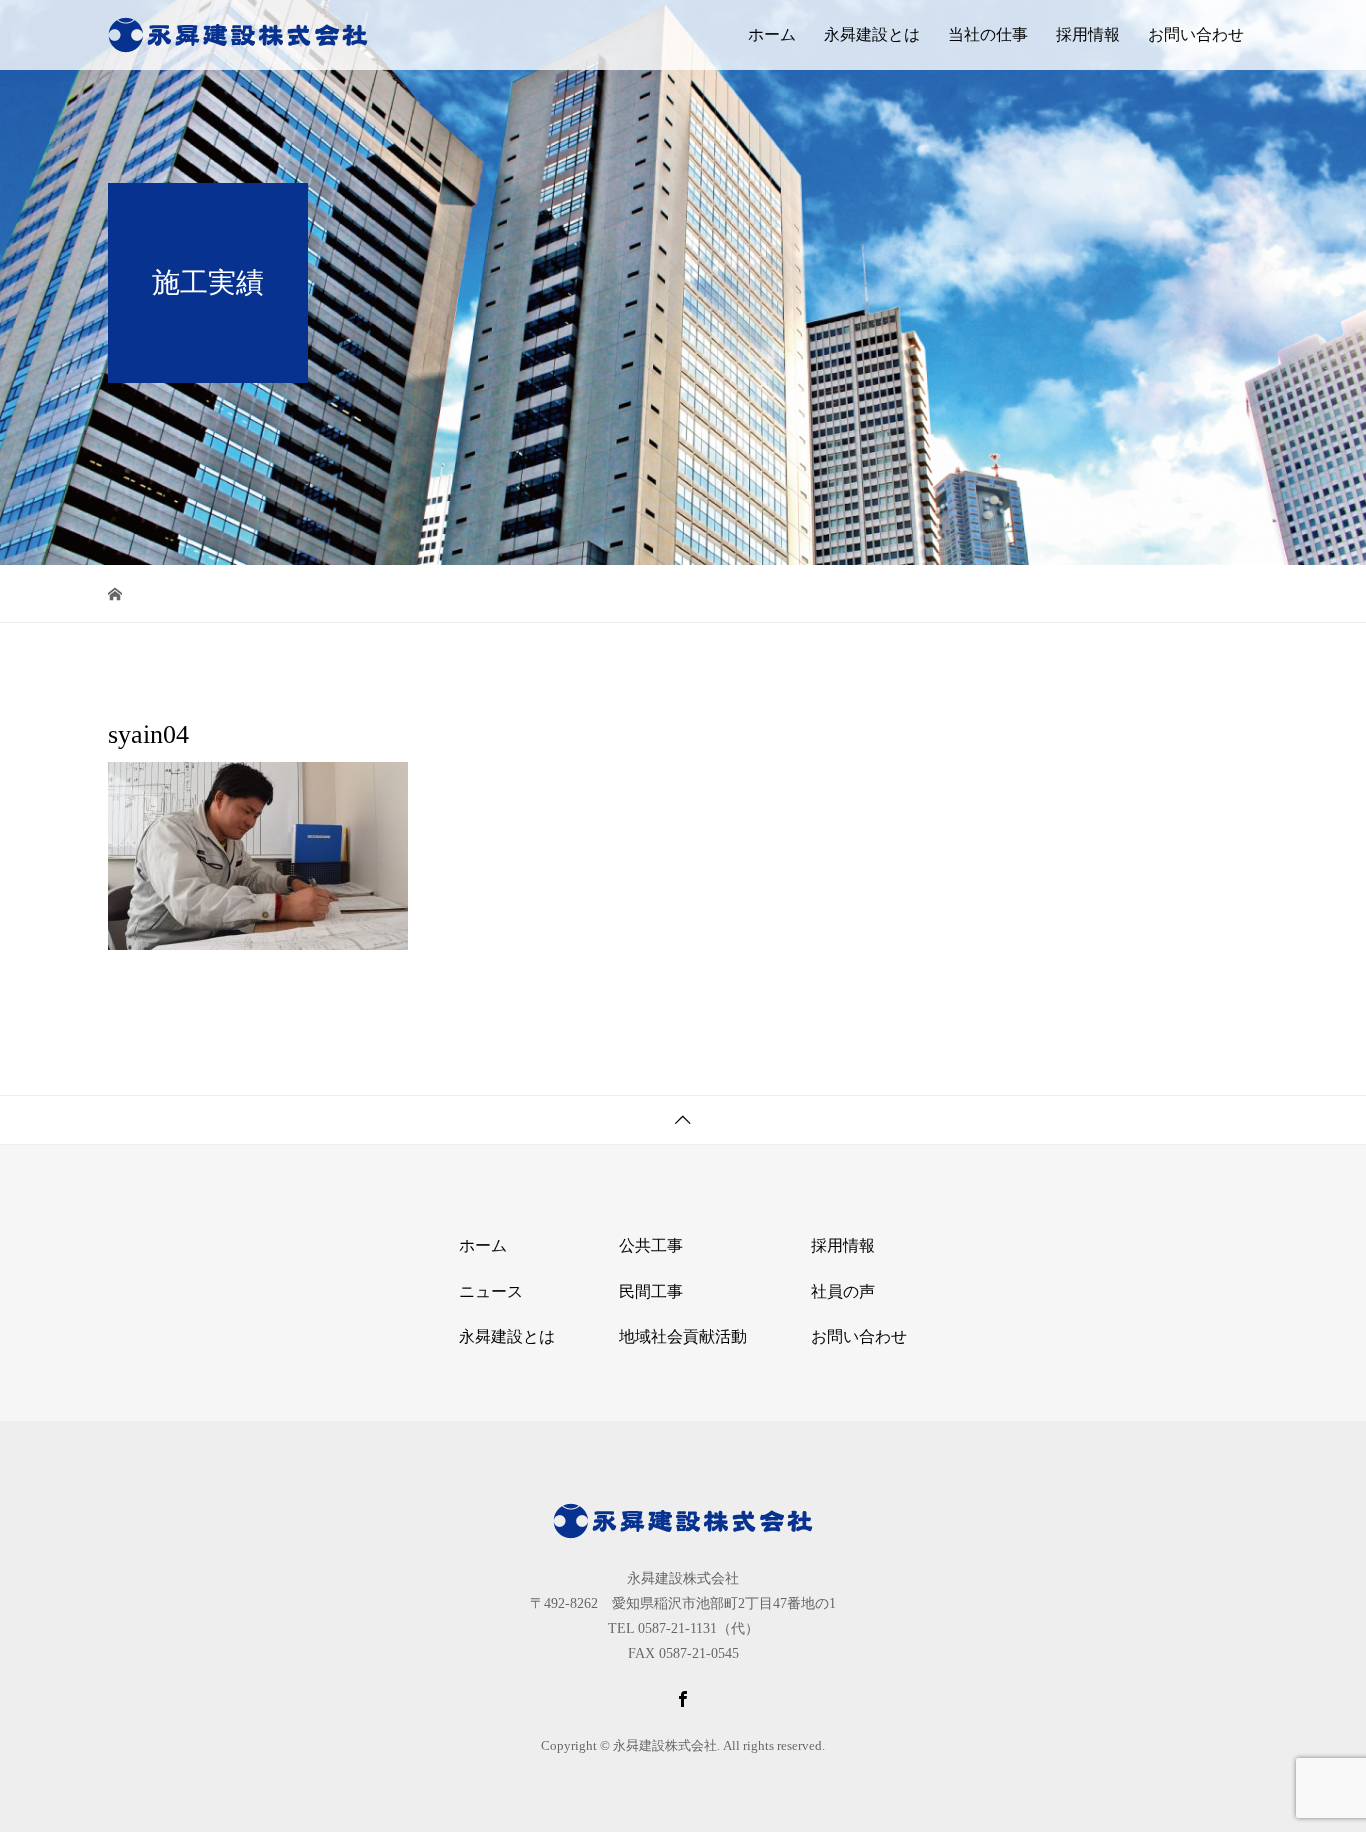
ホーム (772, 34)
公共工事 (651, 1245)
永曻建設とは (872, 34)
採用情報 (1088, 34)
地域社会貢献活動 (683, 1336)
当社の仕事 (988, 34)
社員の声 (843, 1291)
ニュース (491, 1291)
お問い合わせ (1196, 34)
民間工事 (651, 1291)
